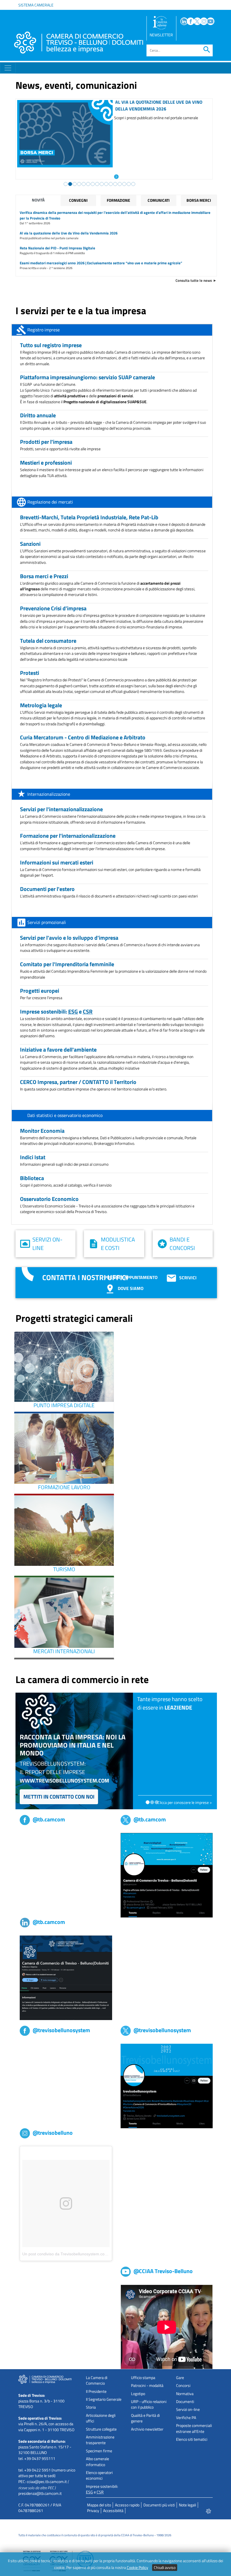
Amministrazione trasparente (100, 2440)
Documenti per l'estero (47, 889)
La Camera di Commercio (97, 2380)
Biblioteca (32, 1178)
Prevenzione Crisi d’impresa (53, 608)
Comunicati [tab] (159, 200)
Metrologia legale (41, 705)
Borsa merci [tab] (199, 200)
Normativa (185, 2394)
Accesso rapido (127, 2505)
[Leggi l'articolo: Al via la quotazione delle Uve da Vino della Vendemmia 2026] (112, 176)
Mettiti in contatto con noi (59, 1796)
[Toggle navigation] (8, 68)
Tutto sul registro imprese (51, 345)
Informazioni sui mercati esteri (57, 862)
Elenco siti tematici (192, 2439)
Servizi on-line (47, 1244)
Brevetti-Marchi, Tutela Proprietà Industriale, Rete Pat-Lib (89, 517)
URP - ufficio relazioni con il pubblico (149, 2404)
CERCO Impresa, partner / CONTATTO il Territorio (78, 1082)
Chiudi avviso (165, 2568)
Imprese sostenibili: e (56, 1011)
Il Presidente (96, 2391)
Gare (180, 2378)
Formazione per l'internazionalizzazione (68, 836)
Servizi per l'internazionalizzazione (61, 809)
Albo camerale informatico (97, 2462)
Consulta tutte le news (194, 280)
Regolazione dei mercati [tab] (50, 502)
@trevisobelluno (53, 2133)
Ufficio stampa (143, 2378)
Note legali (187, 2505)
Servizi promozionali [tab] (47, 922)
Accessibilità (113, 2511)
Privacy (93, 2511)
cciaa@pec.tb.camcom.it (47, 2482)
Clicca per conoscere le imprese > (185, 1803)
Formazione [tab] (118, 200)
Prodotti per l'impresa (46, 442)
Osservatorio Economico (49, 1199)
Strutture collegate (101, 2429)
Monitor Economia (42, 1131)
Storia (91, 2407)
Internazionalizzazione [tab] (49, 794)
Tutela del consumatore (48, 641)
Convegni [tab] (78, 200)
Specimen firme (99, 2451)
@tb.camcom (49, 1819)
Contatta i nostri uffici (85, 1277)
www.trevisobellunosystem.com (64, 1780)
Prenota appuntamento (131, 1277)
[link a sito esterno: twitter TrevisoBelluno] (167, 2086)
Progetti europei (40, 991)
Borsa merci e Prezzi (44, 576)
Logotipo (138, 2394)
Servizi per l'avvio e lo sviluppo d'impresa (69, 938)
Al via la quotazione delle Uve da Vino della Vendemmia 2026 (154, 105)
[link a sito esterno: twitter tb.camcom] (167, 1875)
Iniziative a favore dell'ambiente (58, 1049)
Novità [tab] (38, 200)
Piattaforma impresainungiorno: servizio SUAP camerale (87, 377)
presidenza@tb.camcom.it (40, 2493)
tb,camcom (29, 1836)
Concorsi (183, 2386)
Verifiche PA (186, 2418)
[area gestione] (209, 2511)
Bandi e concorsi (182, 1244)
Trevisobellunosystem (38, 2047)
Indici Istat (33, 1157)
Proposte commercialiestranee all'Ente (194, 2428)
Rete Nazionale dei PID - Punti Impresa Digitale (57, 248)
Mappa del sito (99, 2505)
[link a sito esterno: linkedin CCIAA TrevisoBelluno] (66, 1978)
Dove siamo (130, 1288)
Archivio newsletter (147, 2429)
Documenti (185, 2402)
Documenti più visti (159, 2505)
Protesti (30, 673)
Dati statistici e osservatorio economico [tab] (65, 1115)
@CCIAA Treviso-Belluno (163, 2271)
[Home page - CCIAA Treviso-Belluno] (79, 43)
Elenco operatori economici (99, 2475)
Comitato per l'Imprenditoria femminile (67, 964)
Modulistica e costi (118, 1244)
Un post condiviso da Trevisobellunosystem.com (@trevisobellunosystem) (88, 2254)
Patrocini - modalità (147, 2386)
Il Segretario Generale (104, 2399)
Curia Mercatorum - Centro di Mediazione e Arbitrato (83, 737)
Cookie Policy (137, 2568)
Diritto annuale (38, 415)
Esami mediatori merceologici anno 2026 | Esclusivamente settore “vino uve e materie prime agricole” (101, 263)
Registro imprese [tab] (44, 330)
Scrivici (188, 1278)
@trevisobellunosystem (61, 2030)
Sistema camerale (36, 5)
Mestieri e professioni (46, 463)
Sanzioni (30, 544)
